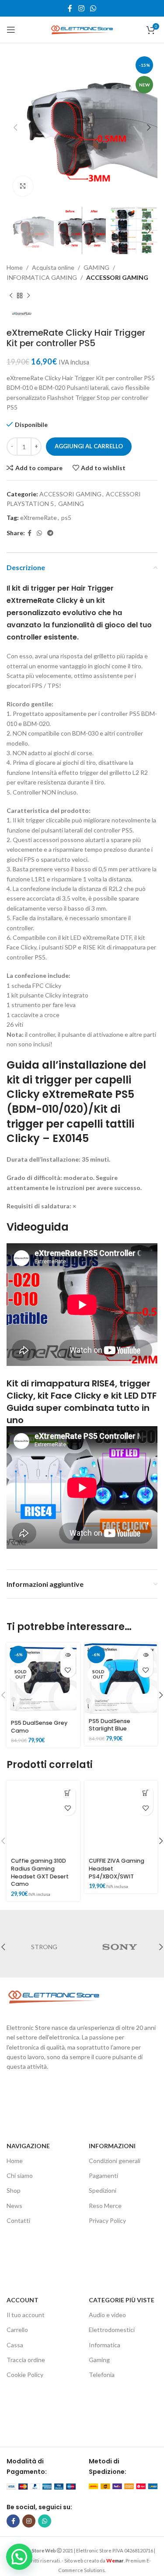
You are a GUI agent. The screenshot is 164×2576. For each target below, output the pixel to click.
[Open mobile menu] (11, 30)
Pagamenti (103, 2175)
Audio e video (107, 2315)
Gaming (99, 2360)
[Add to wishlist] (68, 1670)
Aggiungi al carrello (89, 446)
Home (15, 267)
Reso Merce (105, 2206)
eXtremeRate (38, 518)
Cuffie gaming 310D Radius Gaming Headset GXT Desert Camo (40, 1872)
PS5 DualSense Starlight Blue (110, 1725)
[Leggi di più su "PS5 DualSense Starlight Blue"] (145, 1655)
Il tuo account (26, 2315)
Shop (14, 2190)
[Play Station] (120, 1947)
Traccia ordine (26, 2360)
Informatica (105, 2345)
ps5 (66, 518)
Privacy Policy (107, 2220)
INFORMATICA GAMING (42, 277)
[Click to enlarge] (23, 186)
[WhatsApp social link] (93, 8)
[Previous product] (11, 296)
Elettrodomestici (112, 2330)
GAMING (96, 267)
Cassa (15, 2345)
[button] (68, 1793)
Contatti (18, 2220)
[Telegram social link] (50, 533)
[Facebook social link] (70, 8)
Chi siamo (20, 2175)
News (14, 2206)
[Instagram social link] (81, 8)
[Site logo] (82, 29)
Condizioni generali (115, 2161)
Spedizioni (103, 2190)
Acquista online (53, 267)
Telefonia (102, 2375)
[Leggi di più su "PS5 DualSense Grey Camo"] (68, 1655)
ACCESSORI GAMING (117, 277)
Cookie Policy (25, 2375)
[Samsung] (44, 1947)
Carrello (17, 2330)
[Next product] (28, 296)
